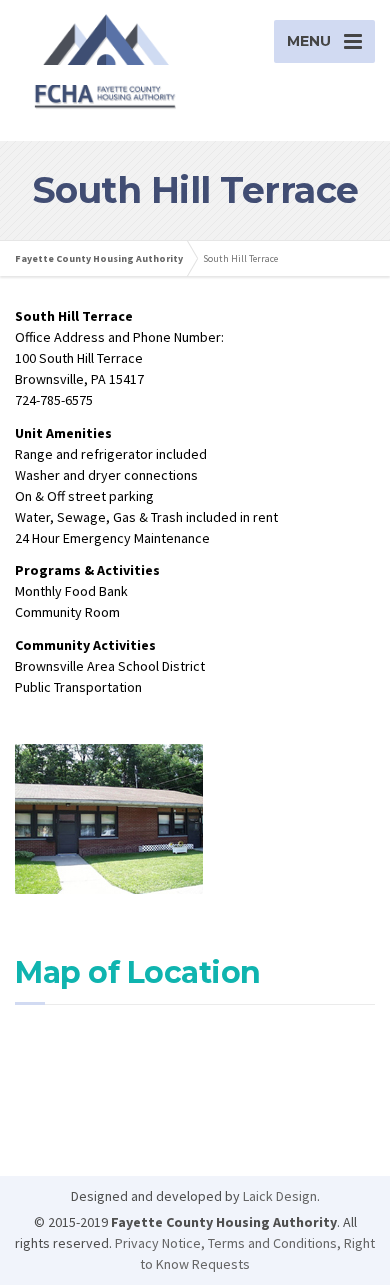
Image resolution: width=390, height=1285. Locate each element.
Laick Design (280, 1196)
